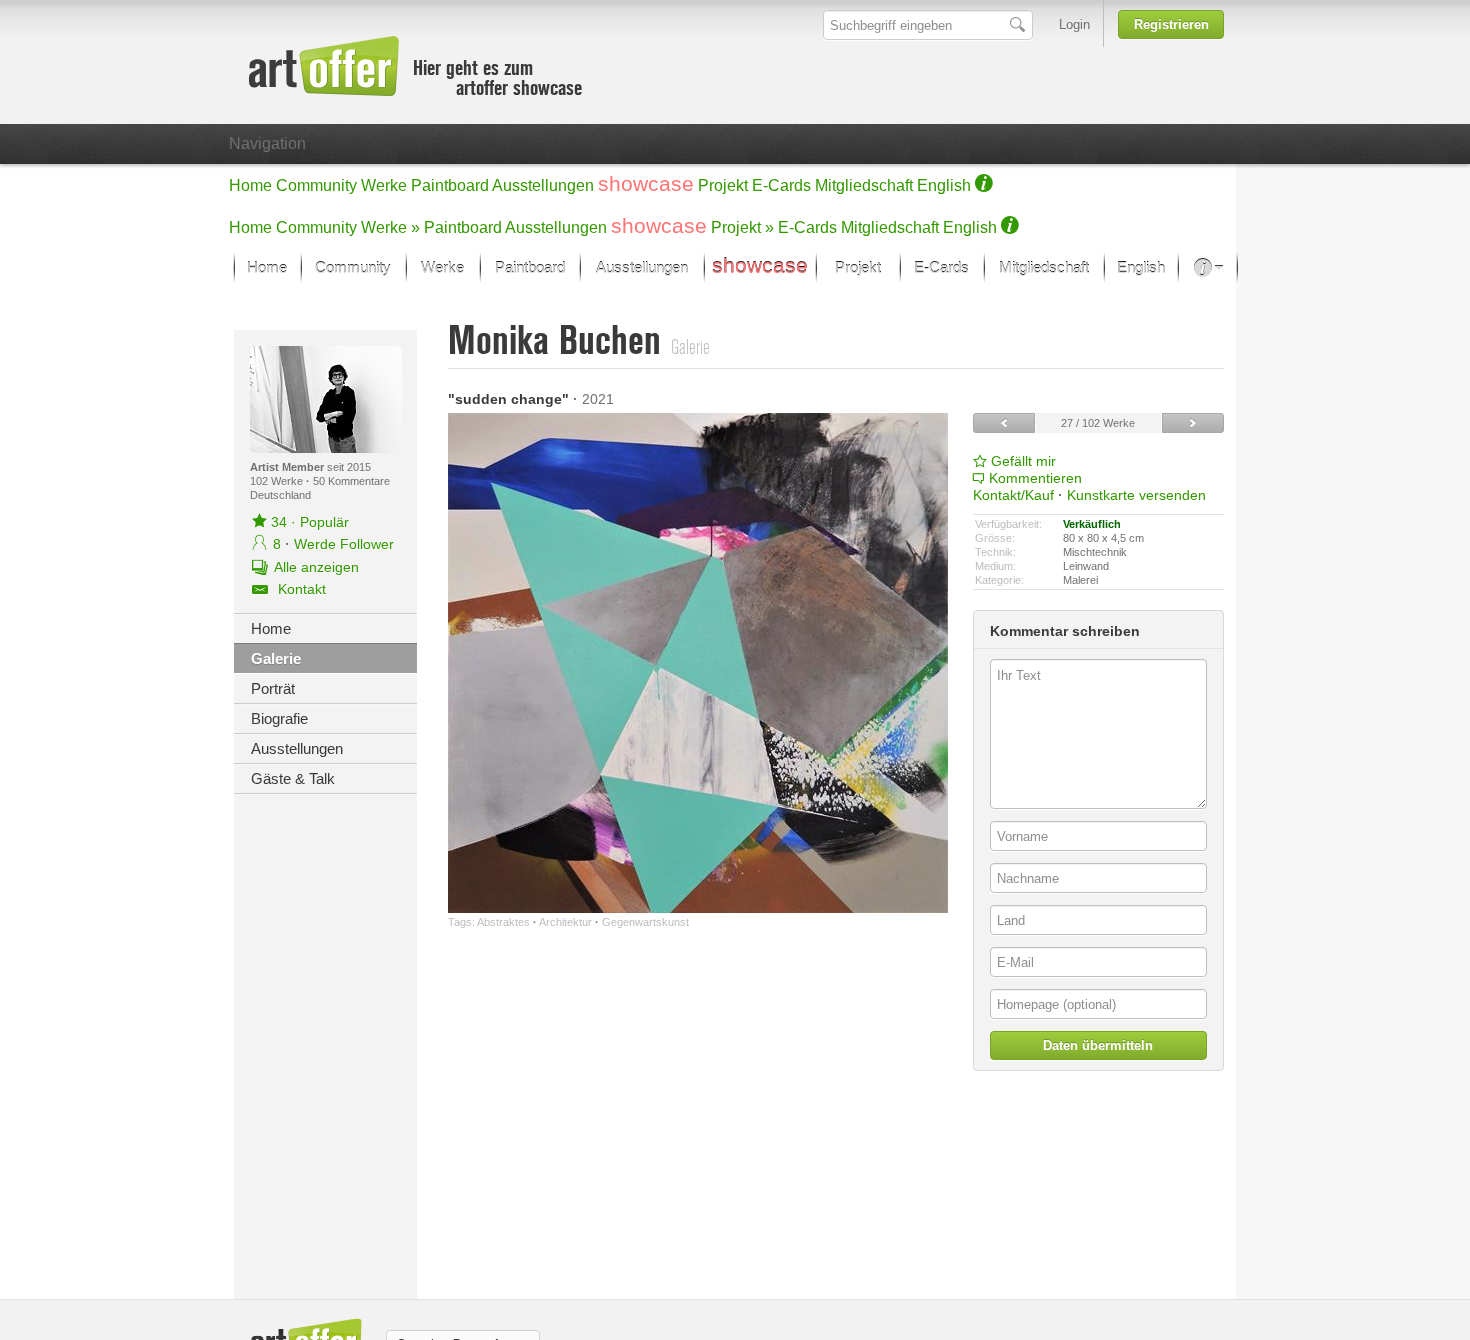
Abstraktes (503, 922)
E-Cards (781, 185)
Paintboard (450, 185)
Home (250, 185)
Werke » (390, 227)
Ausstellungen (543, 185)
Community (316, 185)
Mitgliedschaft (864, 185)
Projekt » (742, 227)
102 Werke (278, 481)
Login (1074, 24)
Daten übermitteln (1098, 1045)
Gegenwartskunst (645, 922)
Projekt (723, 185)
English (944, 185)
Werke (384, 185)
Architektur (565, 922)
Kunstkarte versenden (1136, 495)
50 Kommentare (351, 481)
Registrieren (1171, 24)
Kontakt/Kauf (1013, 495)
